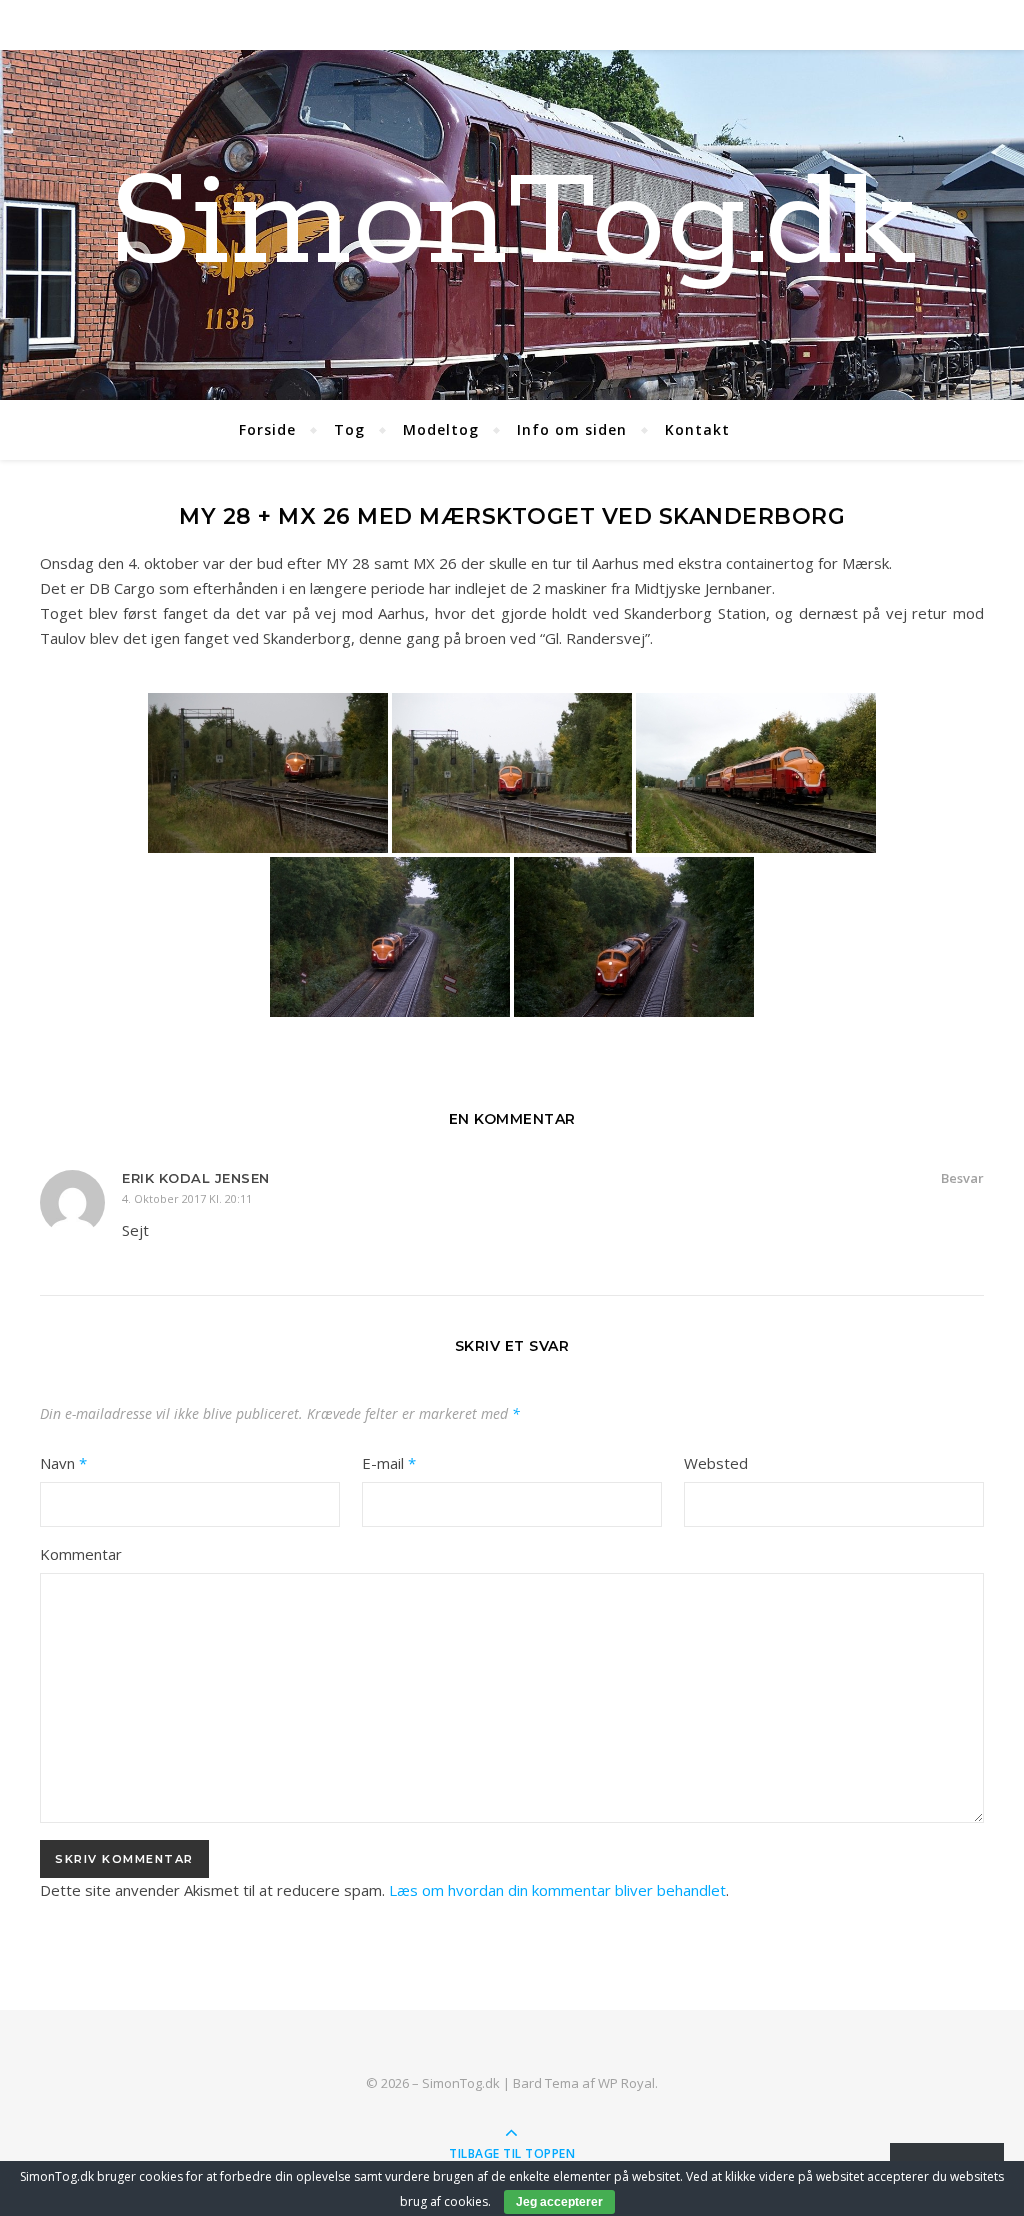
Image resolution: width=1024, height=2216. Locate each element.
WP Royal (626, 2083)
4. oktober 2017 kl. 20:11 (187, 1198)
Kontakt (697, 429)
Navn (63, 1463)
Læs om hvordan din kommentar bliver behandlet (557, 1890)
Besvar (962, 1178)
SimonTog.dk (512, 225)
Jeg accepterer (559, 2202)
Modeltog (441, 429)
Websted (716, 1463)
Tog (349, 429)
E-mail (389, 1463)
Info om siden (572, 429)
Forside (267, 429)
